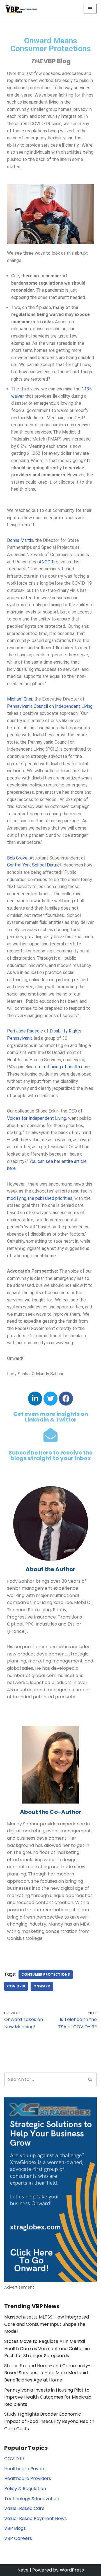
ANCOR (46, 562)
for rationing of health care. (64, 1067)
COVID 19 (14, 2459)
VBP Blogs (15, 2528)
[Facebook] (66, 1399)
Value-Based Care (24, 2508)
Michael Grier (20, 699)
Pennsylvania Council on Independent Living (50, 706)
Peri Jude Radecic (25, 1031)
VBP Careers (18, 2538)
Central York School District (34, 865)
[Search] (90, 2079)
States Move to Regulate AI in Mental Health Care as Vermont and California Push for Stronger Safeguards (47, 2348)
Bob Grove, (18, 858)
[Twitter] (50, 1399)
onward (42, 1986)
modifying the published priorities (40, 1198)
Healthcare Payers (25, 2469)
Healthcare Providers (28, 2478)
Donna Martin (20, 540)
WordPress (72, 2570)
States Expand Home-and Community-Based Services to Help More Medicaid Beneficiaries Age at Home (47, 2373)
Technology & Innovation (32, 2499)
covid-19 (16, 1986)
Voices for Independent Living (37, 1118)
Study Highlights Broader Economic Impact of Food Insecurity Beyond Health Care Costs (49, 2421)
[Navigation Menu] (90, 9)
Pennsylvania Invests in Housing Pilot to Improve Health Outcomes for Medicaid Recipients (48, 2397)
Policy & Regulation (25, 2489)
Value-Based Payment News (35, 2518)
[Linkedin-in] (35, 1399)
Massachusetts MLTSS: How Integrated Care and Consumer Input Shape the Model (47, 2324)
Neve (23, 2570)
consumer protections (46, 1974)
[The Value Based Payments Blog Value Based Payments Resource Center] (21, 9)
